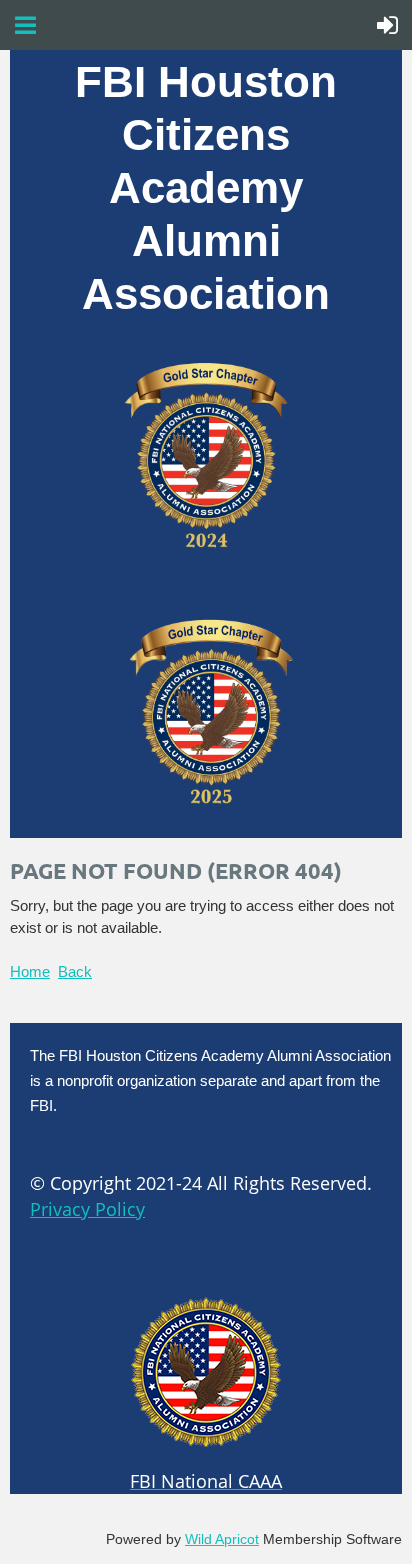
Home (30, 971)
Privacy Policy (87, 1209)
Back (75, 971)
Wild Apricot (222, 1539)
